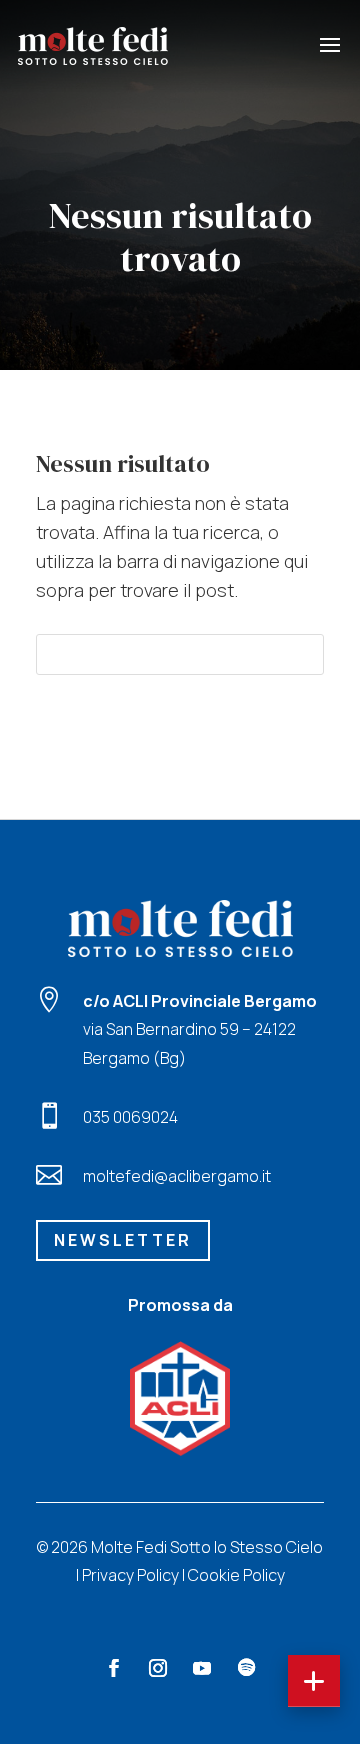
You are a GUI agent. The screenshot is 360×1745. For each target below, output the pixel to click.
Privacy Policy (130, 1575)
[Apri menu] (314, 1681)
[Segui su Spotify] (246, 1668)
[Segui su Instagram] (158, 1668)
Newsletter (123, 1240)
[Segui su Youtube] (202, 1668)
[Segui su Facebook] (114, 1668)
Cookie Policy (236, 1575)
